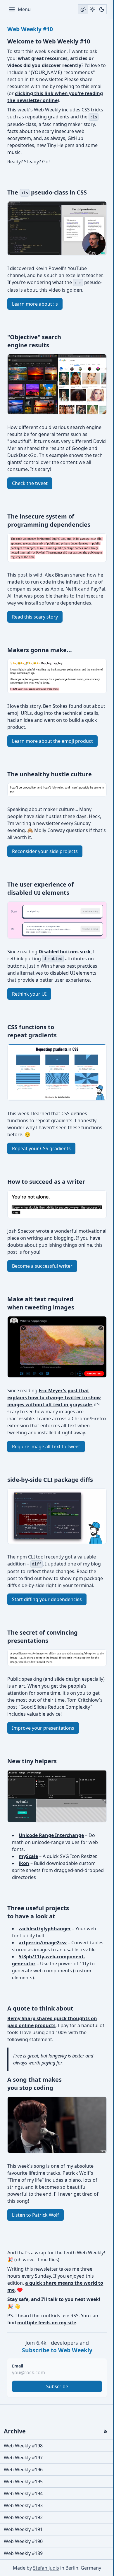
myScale (28, 1856)
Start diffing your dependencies (47, 1599)
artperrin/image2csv (43, 1943)
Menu (24, 9)
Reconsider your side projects (45, 851)
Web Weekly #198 (23, 2446)
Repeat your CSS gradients (41, 1148)
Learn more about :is (35, 304)
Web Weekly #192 (23, 2517)
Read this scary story (35, 617)
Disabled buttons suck (65, 952)
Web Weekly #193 (23, 2505)
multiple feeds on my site (47, 2323)
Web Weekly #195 (23, 2482)
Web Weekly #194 (23, 2493)
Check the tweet (30, 483)
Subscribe (57, 2386)
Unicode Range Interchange (51, 1835)
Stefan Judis (46, 2568)
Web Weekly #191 (23, 2529)
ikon (24, 1863)
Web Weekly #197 (23, 2458)
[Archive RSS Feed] (106, 2431)
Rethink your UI (29, 994)
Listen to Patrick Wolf (36, 2215)
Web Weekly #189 (23, 2553)
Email (18, 2366)
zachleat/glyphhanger (45, 1929)
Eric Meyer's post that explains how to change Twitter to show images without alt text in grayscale (54, 1398)
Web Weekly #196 (23, 2470)
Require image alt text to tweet (46, 1447)
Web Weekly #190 (23, 2541)
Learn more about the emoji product (52, 741)
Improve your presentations (43, 1728)
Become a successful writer (42, 1266)
